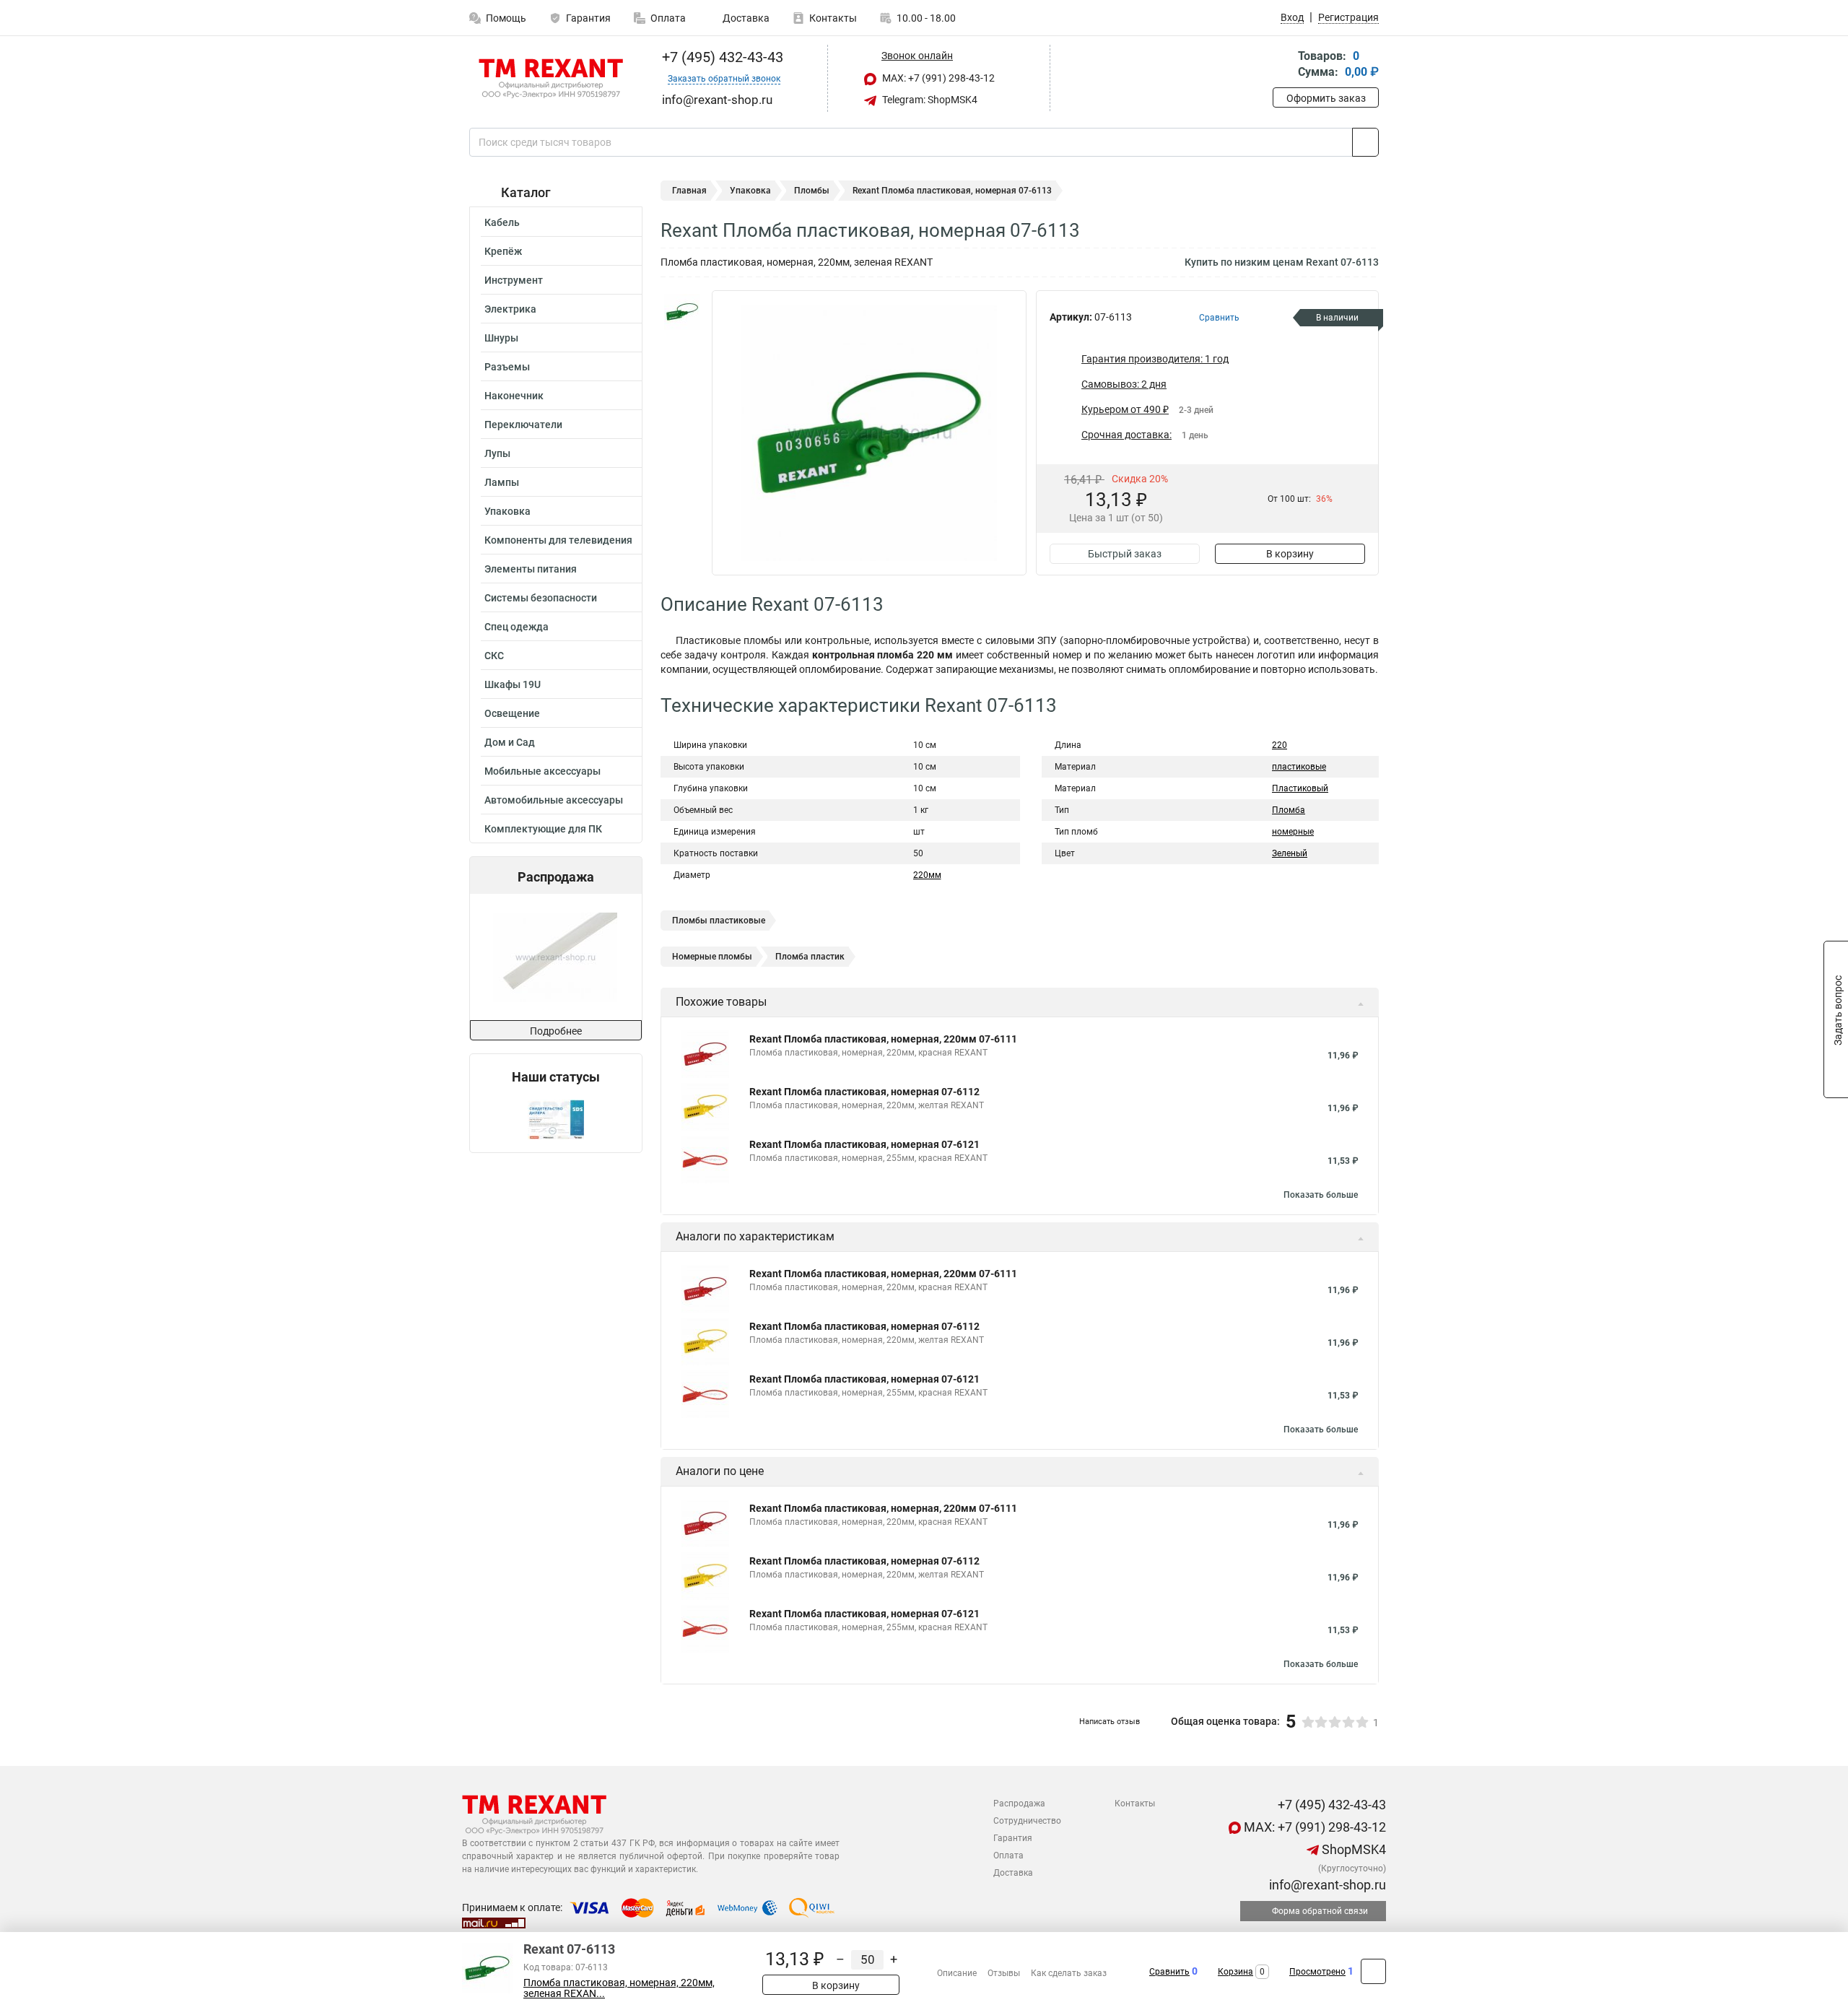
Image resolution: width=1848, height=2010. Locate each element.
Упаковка (507, 511)
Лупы (497, 453)
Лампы (502, 482)
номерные (1293, 832)
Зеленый (1290, 853)
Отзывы (1004, 1973)
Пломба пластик (810, 957)
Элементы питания (531, 569)
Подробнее (556, 1031)
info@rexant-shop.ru (1326, 1885)
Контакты (833, 18)
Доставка (745, 18)
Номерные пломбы (712, 957)
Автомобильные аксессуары (554, 800)
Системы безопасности (541, 598)
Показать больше (1321, 1195)
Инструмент (514, 280)
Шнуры (501, 338)
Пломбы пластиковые (719, 921)
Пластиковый (1300, 788)
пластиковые (1299, 767)
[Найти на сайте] (1365, 142)
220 (1280, 745)
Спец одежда (517, 627)
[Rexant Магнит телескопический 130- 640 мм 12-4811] (557, 957)
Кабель (502, 222)
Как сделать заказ (1069, 1973)
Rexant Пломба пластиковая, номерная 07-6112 (864, 1092)
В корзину (1290, 554)
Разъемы (507, 367)
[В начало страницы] (1373, 1971)
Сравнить (1169, 1972)
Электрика (510, 309)
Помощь (506, 18)
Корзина (1235, 1972)
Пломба (1289, 810)
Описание (957, 1973)
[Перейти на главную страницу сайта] (550, 79)
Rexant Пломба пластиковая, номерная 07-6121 (864, 1144)
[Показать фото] (682, 312)
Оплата (668, 18)
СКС (494, 656)
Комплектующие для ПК (543, 829)
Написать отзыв (1110, 1722)
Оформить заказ (1326, 98)
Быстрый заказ (1125, 554)
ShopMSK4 (1352, 1849)
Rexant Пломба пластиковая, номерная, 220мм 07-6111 (883, 1039)
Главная (689, 191)
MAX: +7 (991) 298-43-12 (937, 78)
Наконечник (514, 396)
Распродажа (1019, 1804)
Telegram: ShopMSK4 (929, 100)
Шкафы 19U (513, 684)
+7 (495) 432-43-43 (721, 57)
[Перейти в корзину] (1283, 65)
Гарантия (588, 18)
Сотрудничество (1027, 1821)
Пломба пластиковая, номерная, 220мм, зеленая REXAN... (619, 1988)
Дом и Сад (510, 742)
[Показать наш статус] (556, 1119)
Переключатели (523, 425)
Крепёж (503, 251)
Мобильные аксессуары (542, 771)
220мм (927, 875)
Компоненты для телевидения (558, 540)
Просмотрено (1317, 1972)
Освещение (512, 713)
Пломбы (812, 191)
